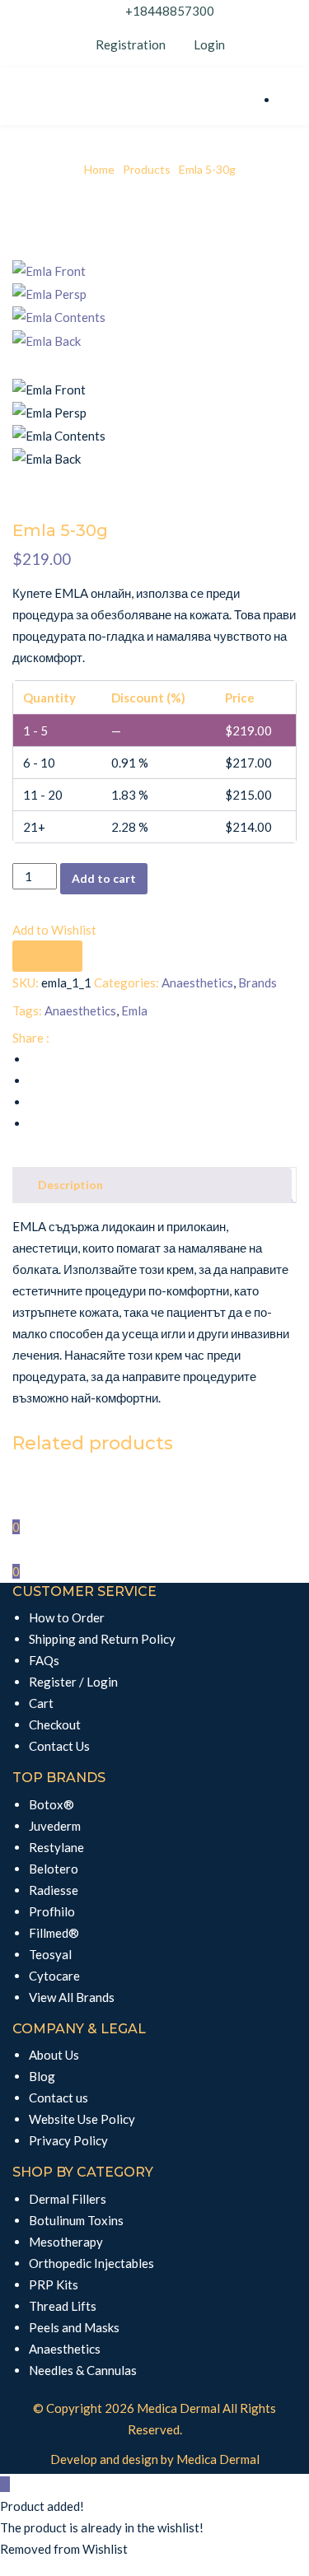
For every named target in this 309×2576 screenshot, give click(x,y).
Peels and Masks (74, 2327)
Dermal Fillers (68, 2199)
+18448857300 (170, 11)
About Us (54, 2055)
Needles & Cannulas (83, 2370)
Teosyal (50, 1954)
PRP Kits (54, 2284)
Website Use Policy (82, 2119)
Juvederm (55, 1826)
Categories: (126, 982)
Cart (41, 1703)
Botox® (51, 1804)
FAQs (44, 1660)
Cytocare (54, 1976)
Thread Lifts (63, 2306)
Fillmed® (54, 1933)
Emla (134, 1010)
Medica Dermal (178, 2408)
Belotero (54, 1869)
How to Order (67, 1617)
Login (208, 44)
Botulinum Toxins (76, 2220)
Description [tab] (70, 1185)
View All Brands (72, 1997)
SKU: (26, 982)
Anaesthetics (197, 982)
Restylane (56, 1847)
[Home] (5, 1505)
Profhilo (52, 1911)
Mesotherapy (66, 2242)
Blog (42, 2076)
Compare (47, 956)
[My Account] (5, 1549)
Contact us (59, 2098)
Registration (131, 44)
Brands (257, 982)
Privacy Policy (68, 2140)
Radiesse (54, 1890)
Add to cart (104, 878)
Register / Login (73, 1682)
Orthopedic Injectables (91, 2263)
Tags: (27, 1010)
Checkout (55, 1724)
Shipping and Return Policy (102, 1639)
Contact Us (59, 1746)
